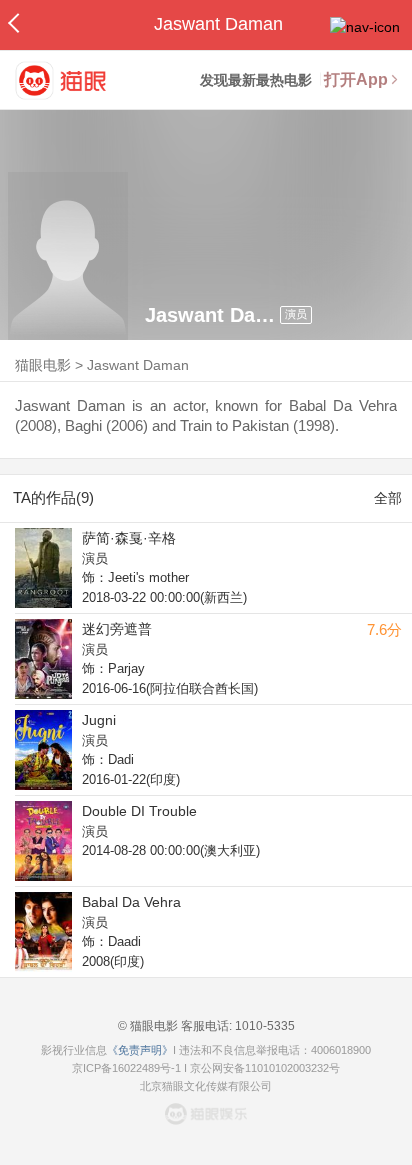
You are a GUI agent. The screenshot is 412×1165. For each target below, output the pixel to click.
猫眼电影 (43, 365)
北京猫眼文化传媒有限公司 (206, 1086)
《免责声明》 (140, 1050)
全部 (388, 498)
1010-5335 (263, 1026)
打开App (356, 79)
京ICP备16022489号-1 (126, 1068)
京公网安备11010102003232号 (265, 1068)
